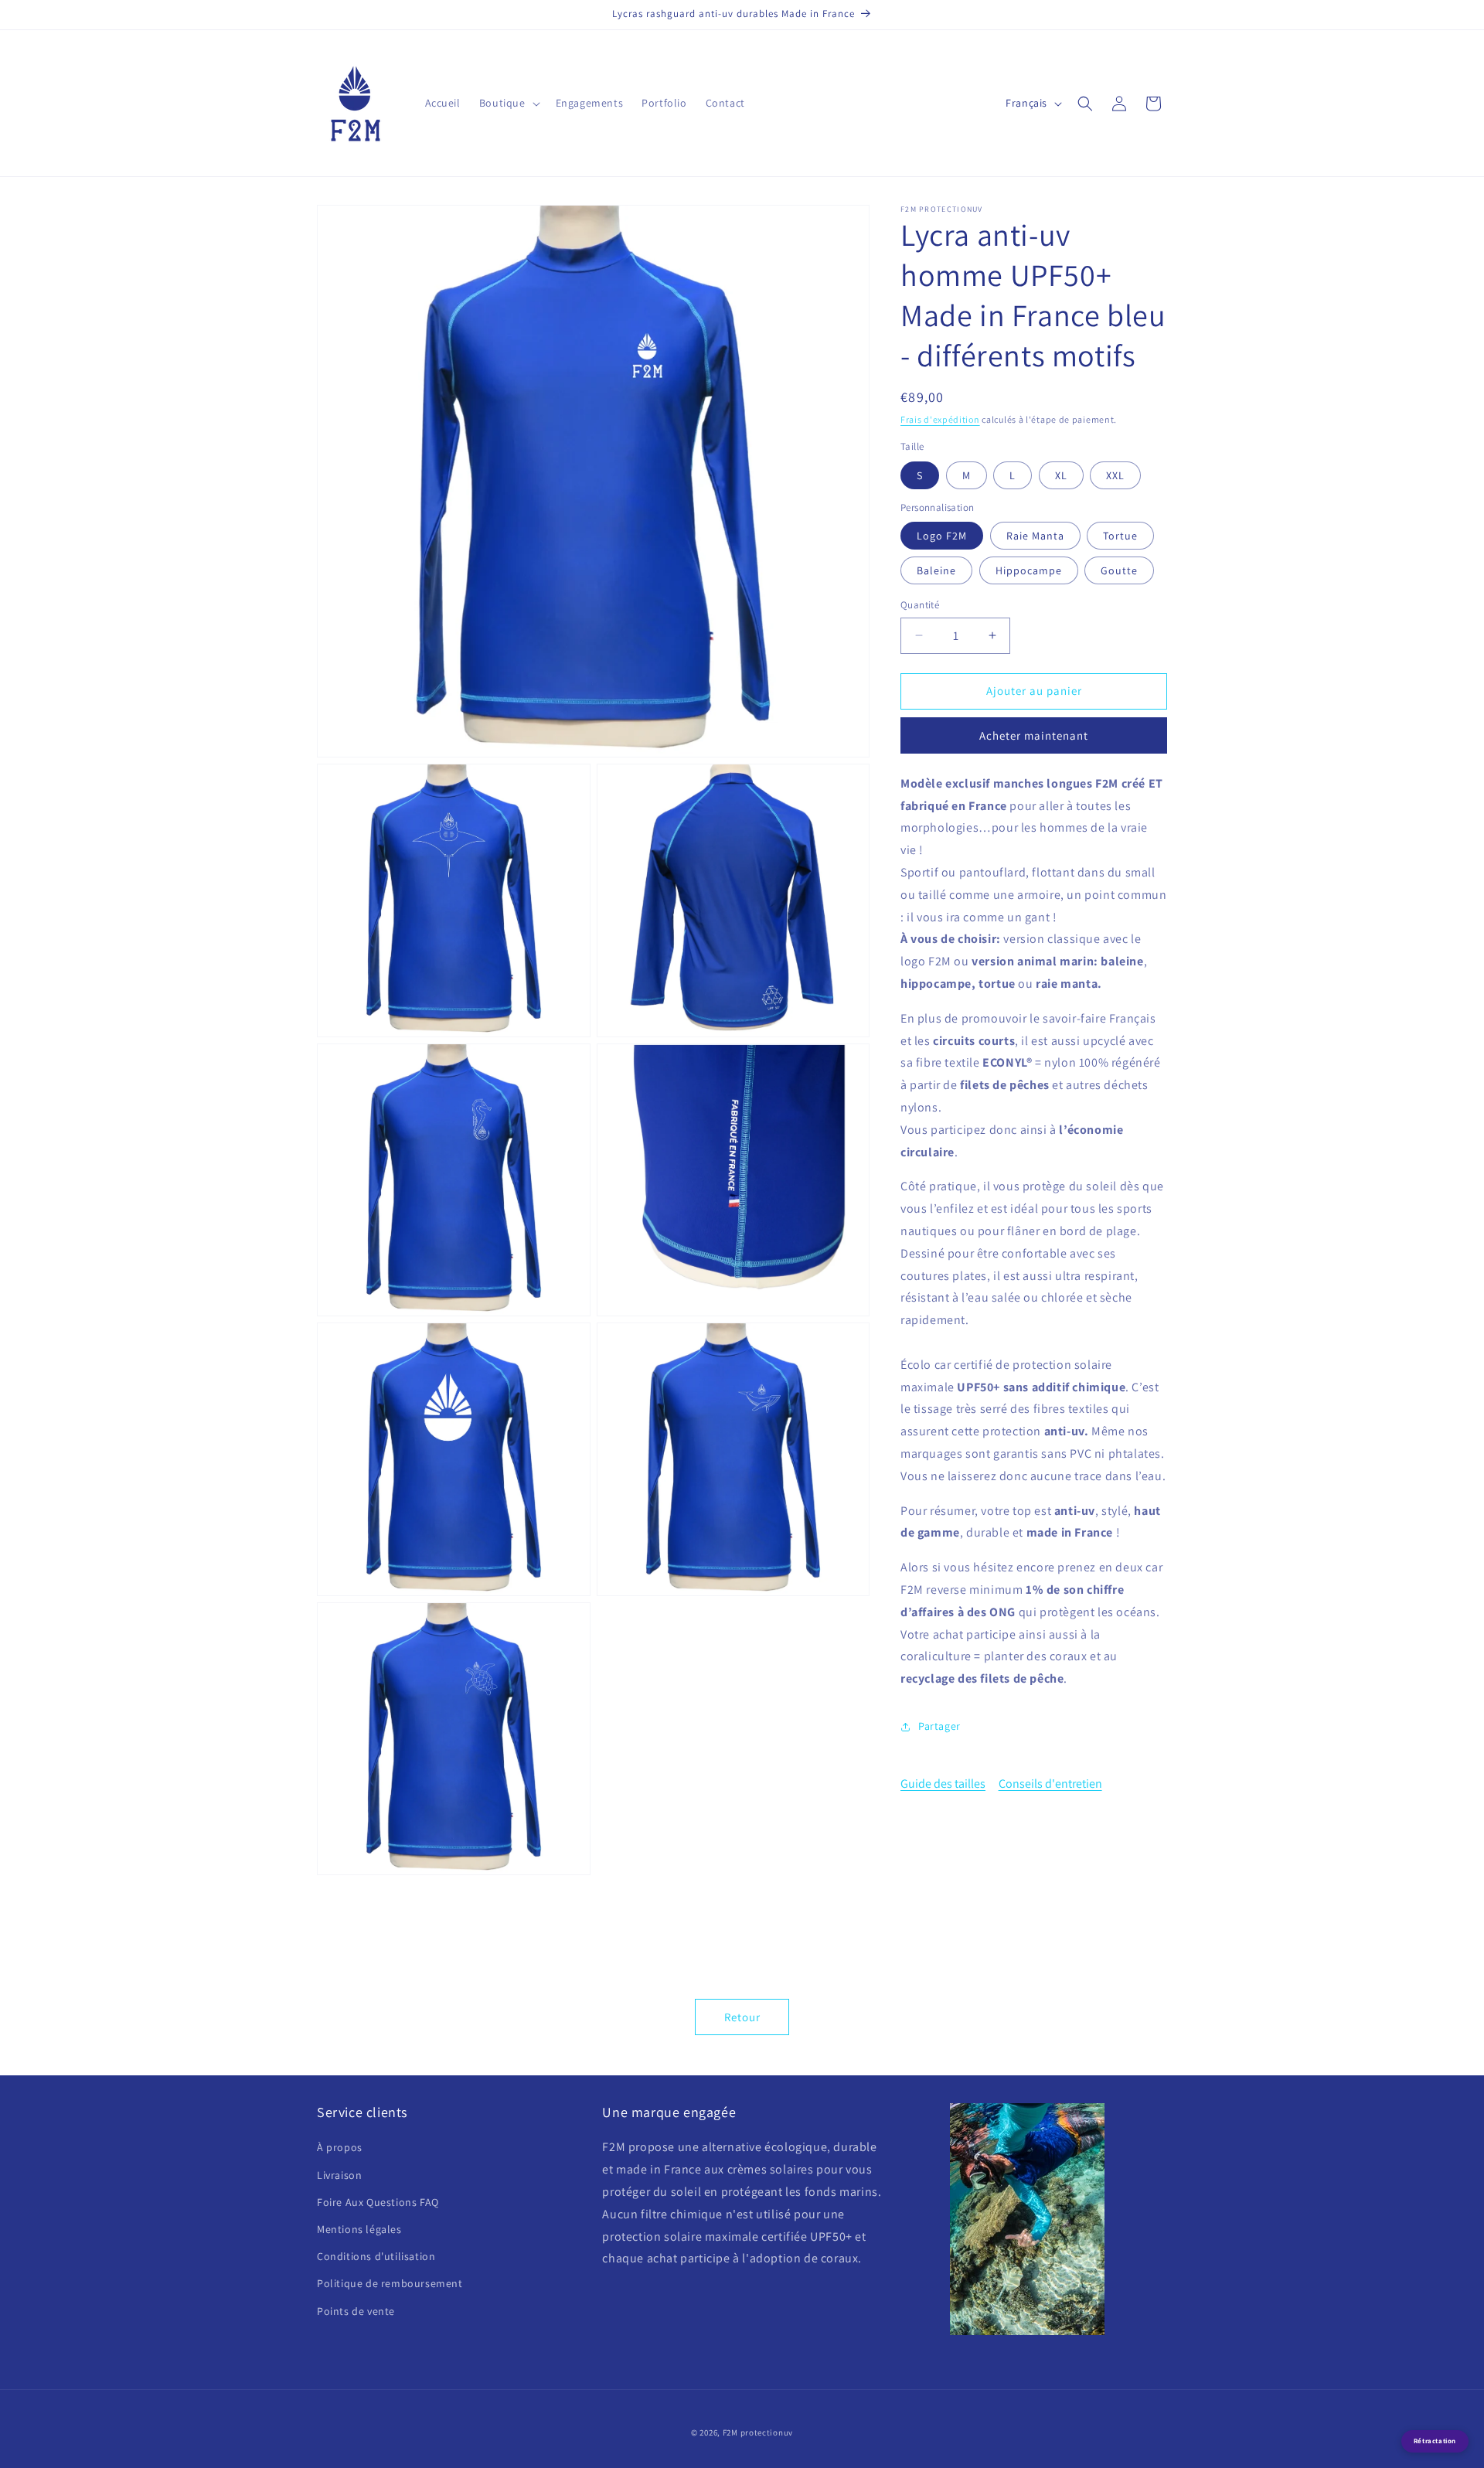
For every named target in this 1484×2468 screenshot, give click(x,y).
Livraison (339, 2175)
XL (1061, 475)
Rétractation (1435, 2441)
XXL (1115, 475)
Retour (742, 2017)
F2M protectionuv (758, 2432)
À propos (340, 2147)
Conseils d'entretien (1050, 1784)
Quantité (920, 605)
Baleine (936, 570)
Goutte (1119, 570)
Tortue (1120, 536)
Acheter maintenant (1034, 735)
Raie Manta (1035, 536)
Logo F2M (942, 536)
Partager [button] (939, 1726)
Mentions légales (359, 2229)
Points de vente (356, 2311)
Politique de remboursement (390, 2283)
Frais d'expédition (940, 419)
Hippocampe (1029, 570)
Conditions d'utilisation (376, 2256)
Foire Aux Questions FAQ (378, 2202)
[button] (508, 103)
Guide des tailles (943, 1784)
